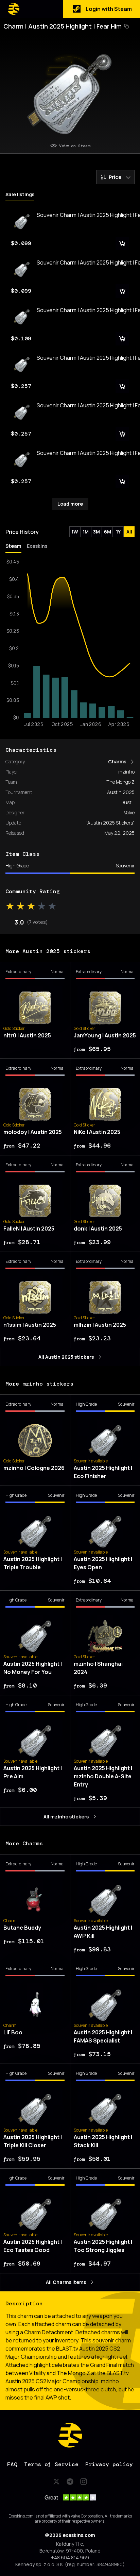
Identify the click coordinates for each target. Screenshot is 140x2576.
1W (75, 532)
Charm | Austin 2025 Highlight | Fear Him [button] (63, 26)
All (129, 532)
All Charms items (66, 2282)
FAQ (12, 2464)
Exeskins (37, 546)
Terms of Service (51, 2464)
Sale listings (20, 194)
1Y (118, 532)
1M (86, 532)
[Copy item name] (126, 26)
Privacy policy (109, 2464)
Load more (70, 504)
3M (97, 532)
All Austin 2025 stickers (66, 1357)
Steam (13, 546)
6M (108, 532)
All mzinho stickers (66, 1817)
